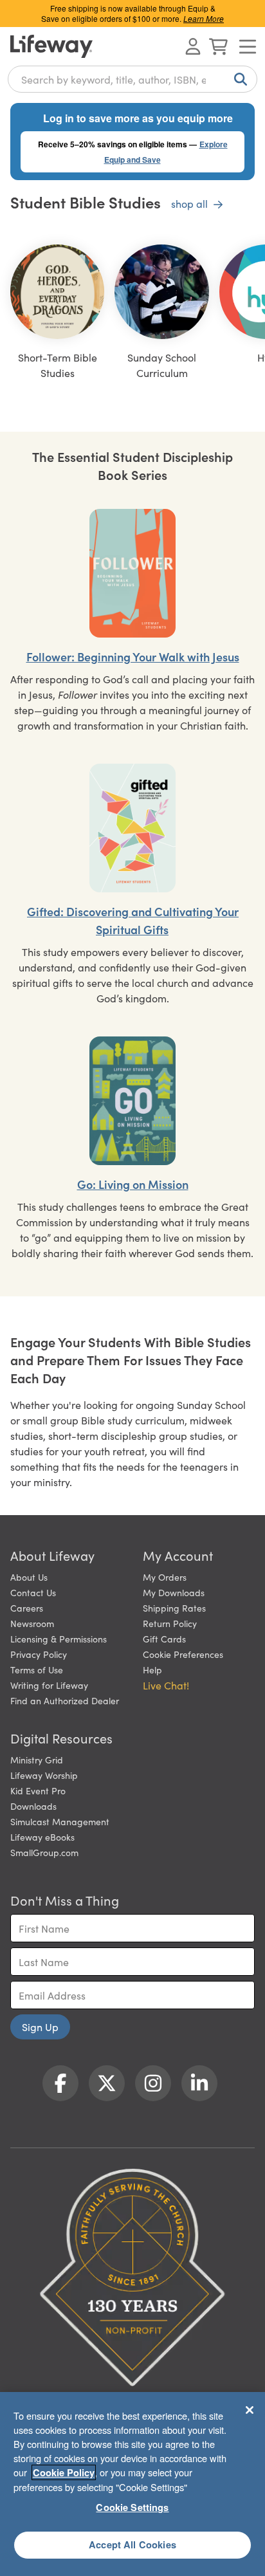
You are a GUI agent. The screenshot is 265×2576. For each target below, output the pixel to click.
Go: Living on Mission (133, 1184)
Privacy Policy (39, 1654)
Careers (27, 1608)
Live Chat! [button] (166, 1685)
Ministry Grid (37, 1760)
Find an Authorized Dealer (65, 1700)
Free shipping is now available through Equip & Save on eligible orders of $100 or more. (132, 13)
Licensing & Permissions (59, 1639)
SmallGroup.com (44, 1852)
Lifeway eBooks (42, 1837)
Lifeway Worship (44, 1775)
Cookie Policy (64, 2472)
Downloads (33, 1806)
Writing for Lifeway (49, 1685)
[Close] (250, 2410)
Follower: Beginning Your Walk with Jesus (133, 657)
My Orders (165, 1577)
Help (152, 1670)
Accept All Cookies (132, 2544)
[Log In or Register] (193, 46)
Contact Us (33, 1592)
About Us (29, 1577)
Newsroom (32, 1623)
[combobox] (132, 79)
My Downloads (174, 1592)
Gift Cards (164, 1639)
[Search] (238, 79)
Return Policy (170, 1623)
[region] (132, 2484)
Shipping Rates (174, 1608)
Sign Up (40, 2027)
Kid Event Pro (38, 1790)
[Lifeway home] (51, 46)
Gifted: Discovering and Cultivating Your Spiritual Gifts (133, 920)
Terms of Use (37, 1670)
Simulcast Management (60, 1821)
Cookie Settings (132, 2507)
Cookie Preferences (183, 1654)
